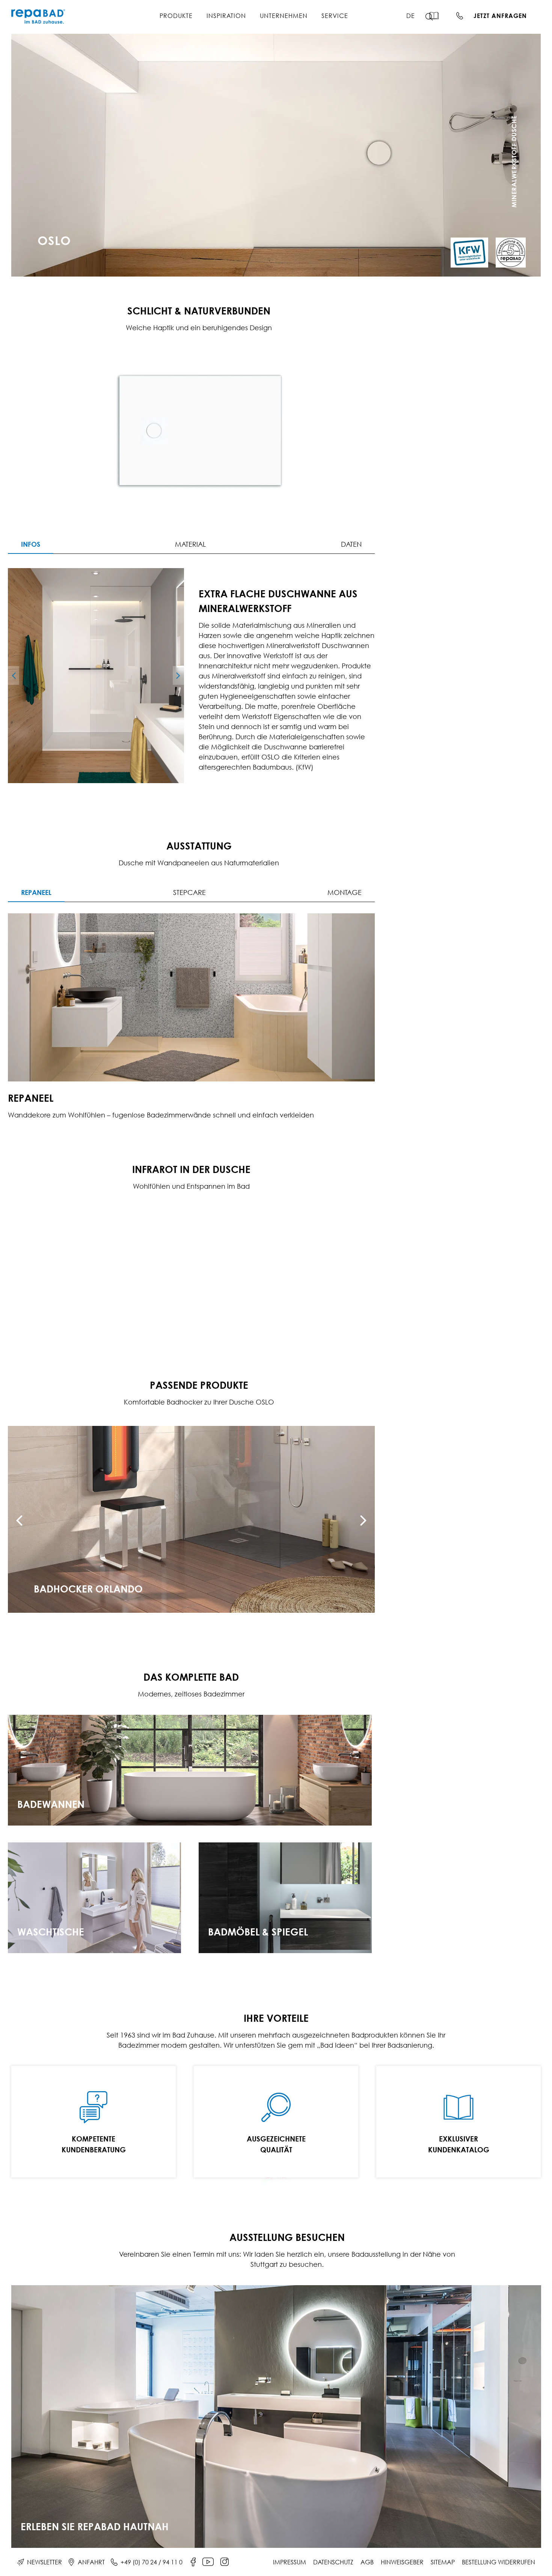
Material (190, 544)
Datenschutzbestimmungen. (486, 244)
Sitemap (443, 2562)
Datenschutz (333, 2562)
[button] (434, 17)
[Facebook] (193, 2562)
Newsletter (44, 2562)
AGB (367, 2562)
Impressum (290, 2562)
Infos (31, 544)
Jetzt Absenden (464, 263)
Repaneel (36, 892)
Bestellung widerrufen (498, 2562)
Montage (345, 893)
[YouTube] (208, 2562)
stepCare (189, 893)
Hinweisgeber (402, 2562)
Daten (351, 544)
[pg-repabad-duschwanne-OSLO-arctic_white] (96, 676)
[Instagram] (225, 2562)
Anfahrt (91, 2562)
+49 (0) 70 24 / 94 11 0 (152, 2562)
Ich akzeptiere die (466, 244)
